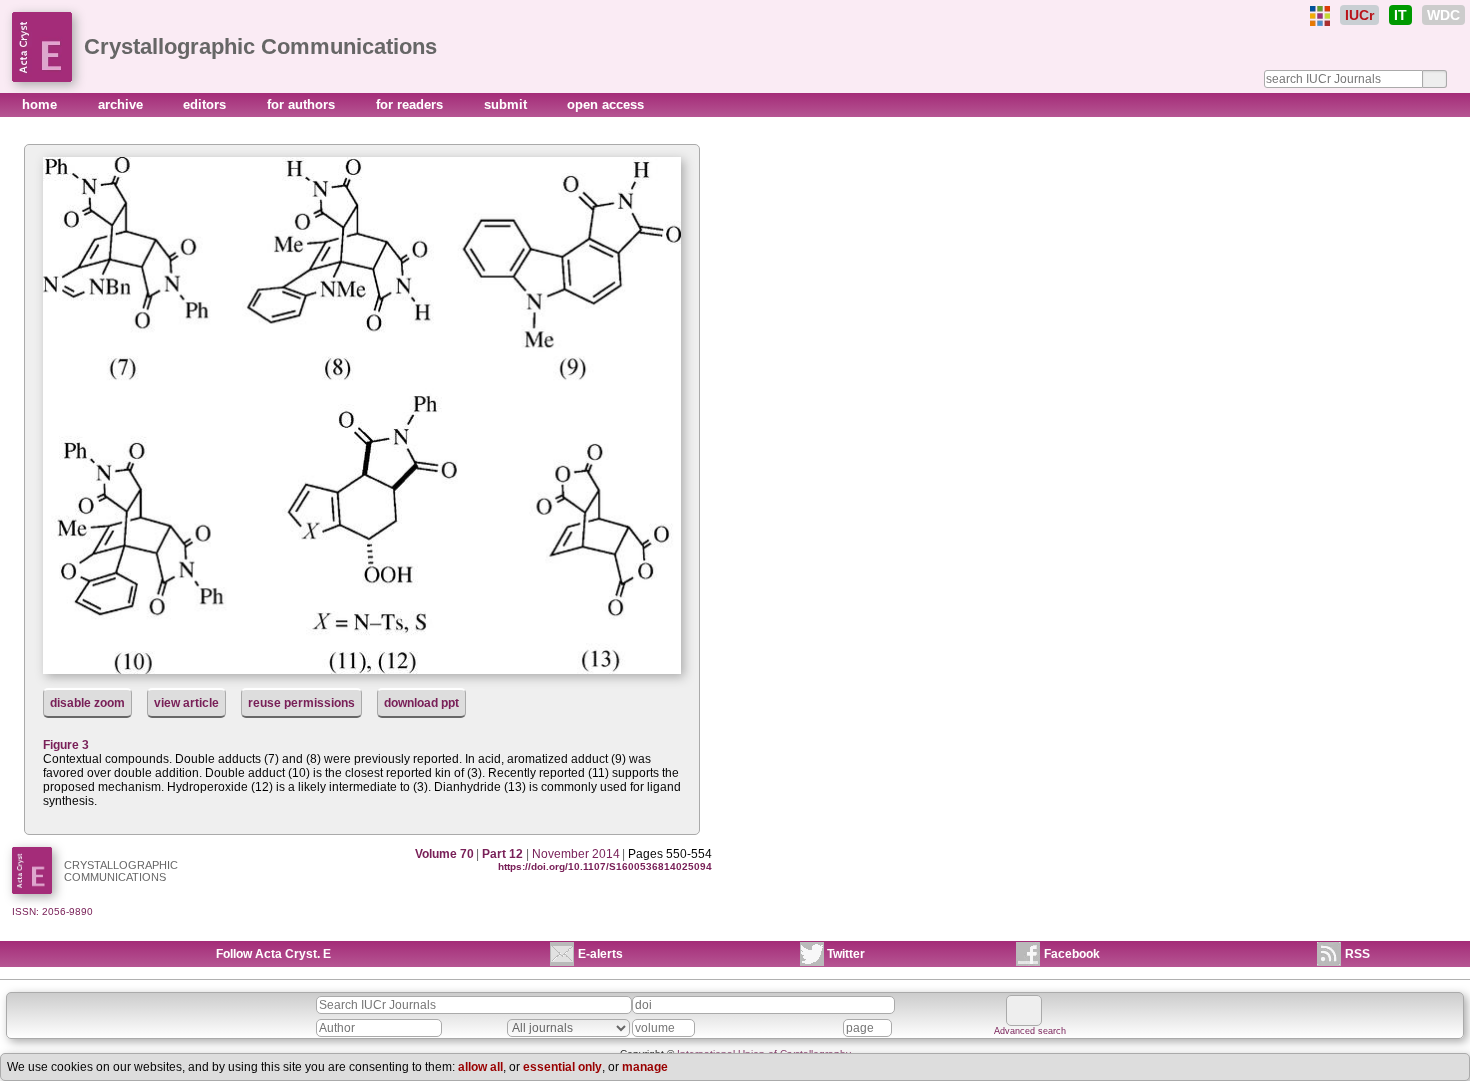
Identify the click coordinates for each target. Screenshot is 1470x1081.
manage (645, 1067)
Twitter (846, 954)
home (41, 104)
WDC (1443, 15)
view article (186, 703)
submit (507, 104)
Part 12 (502, 854)
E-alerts (600, 954)
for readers (411, 104)
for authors (303, 104)
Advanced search (1030, 1031)
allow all (480, 1067)
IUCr (1359, 15)
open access (605, 104)
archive (122, 104)
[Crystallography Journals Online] (1320, 16)
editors (206, 104)
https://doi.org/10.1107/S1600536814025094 (605, 866)
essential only (562, 1067)
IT (1400, 15)
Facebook (1072, 954)
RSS (1357, 954)
